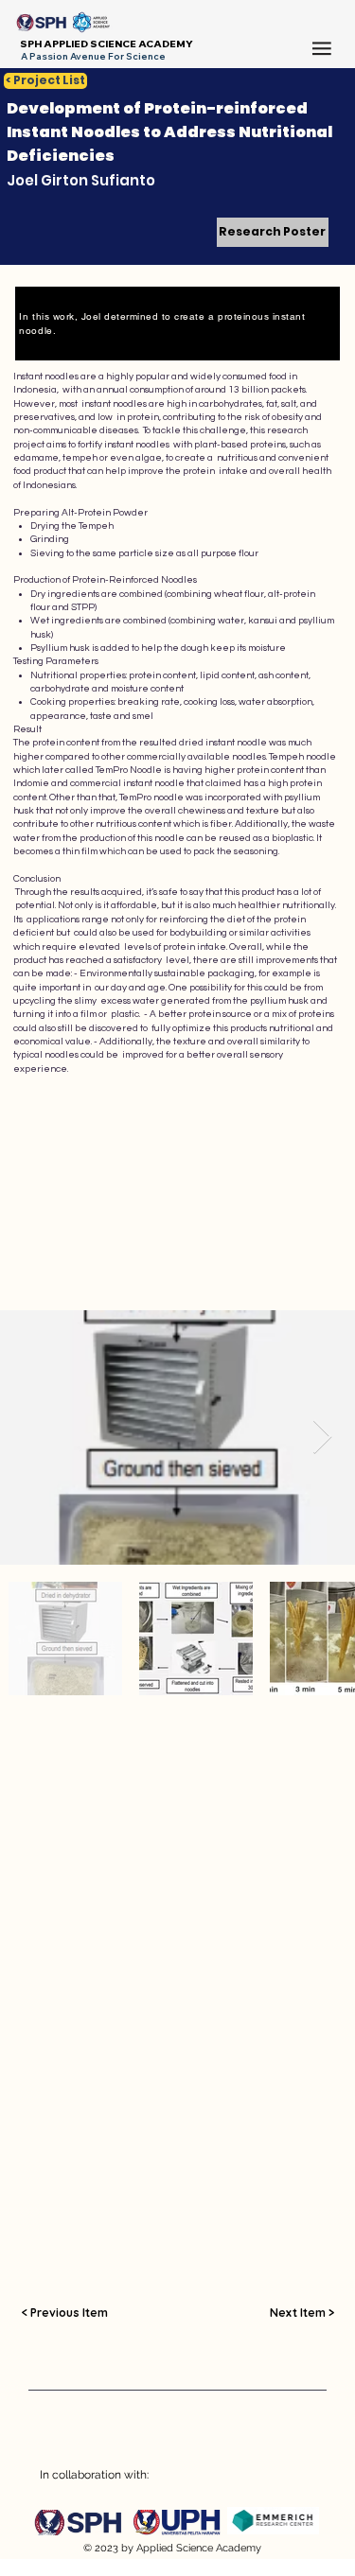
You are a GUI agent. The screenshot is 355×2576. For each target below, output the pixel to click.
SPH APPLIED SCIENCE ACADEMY (106, 44)
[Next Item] (322, 1437)
